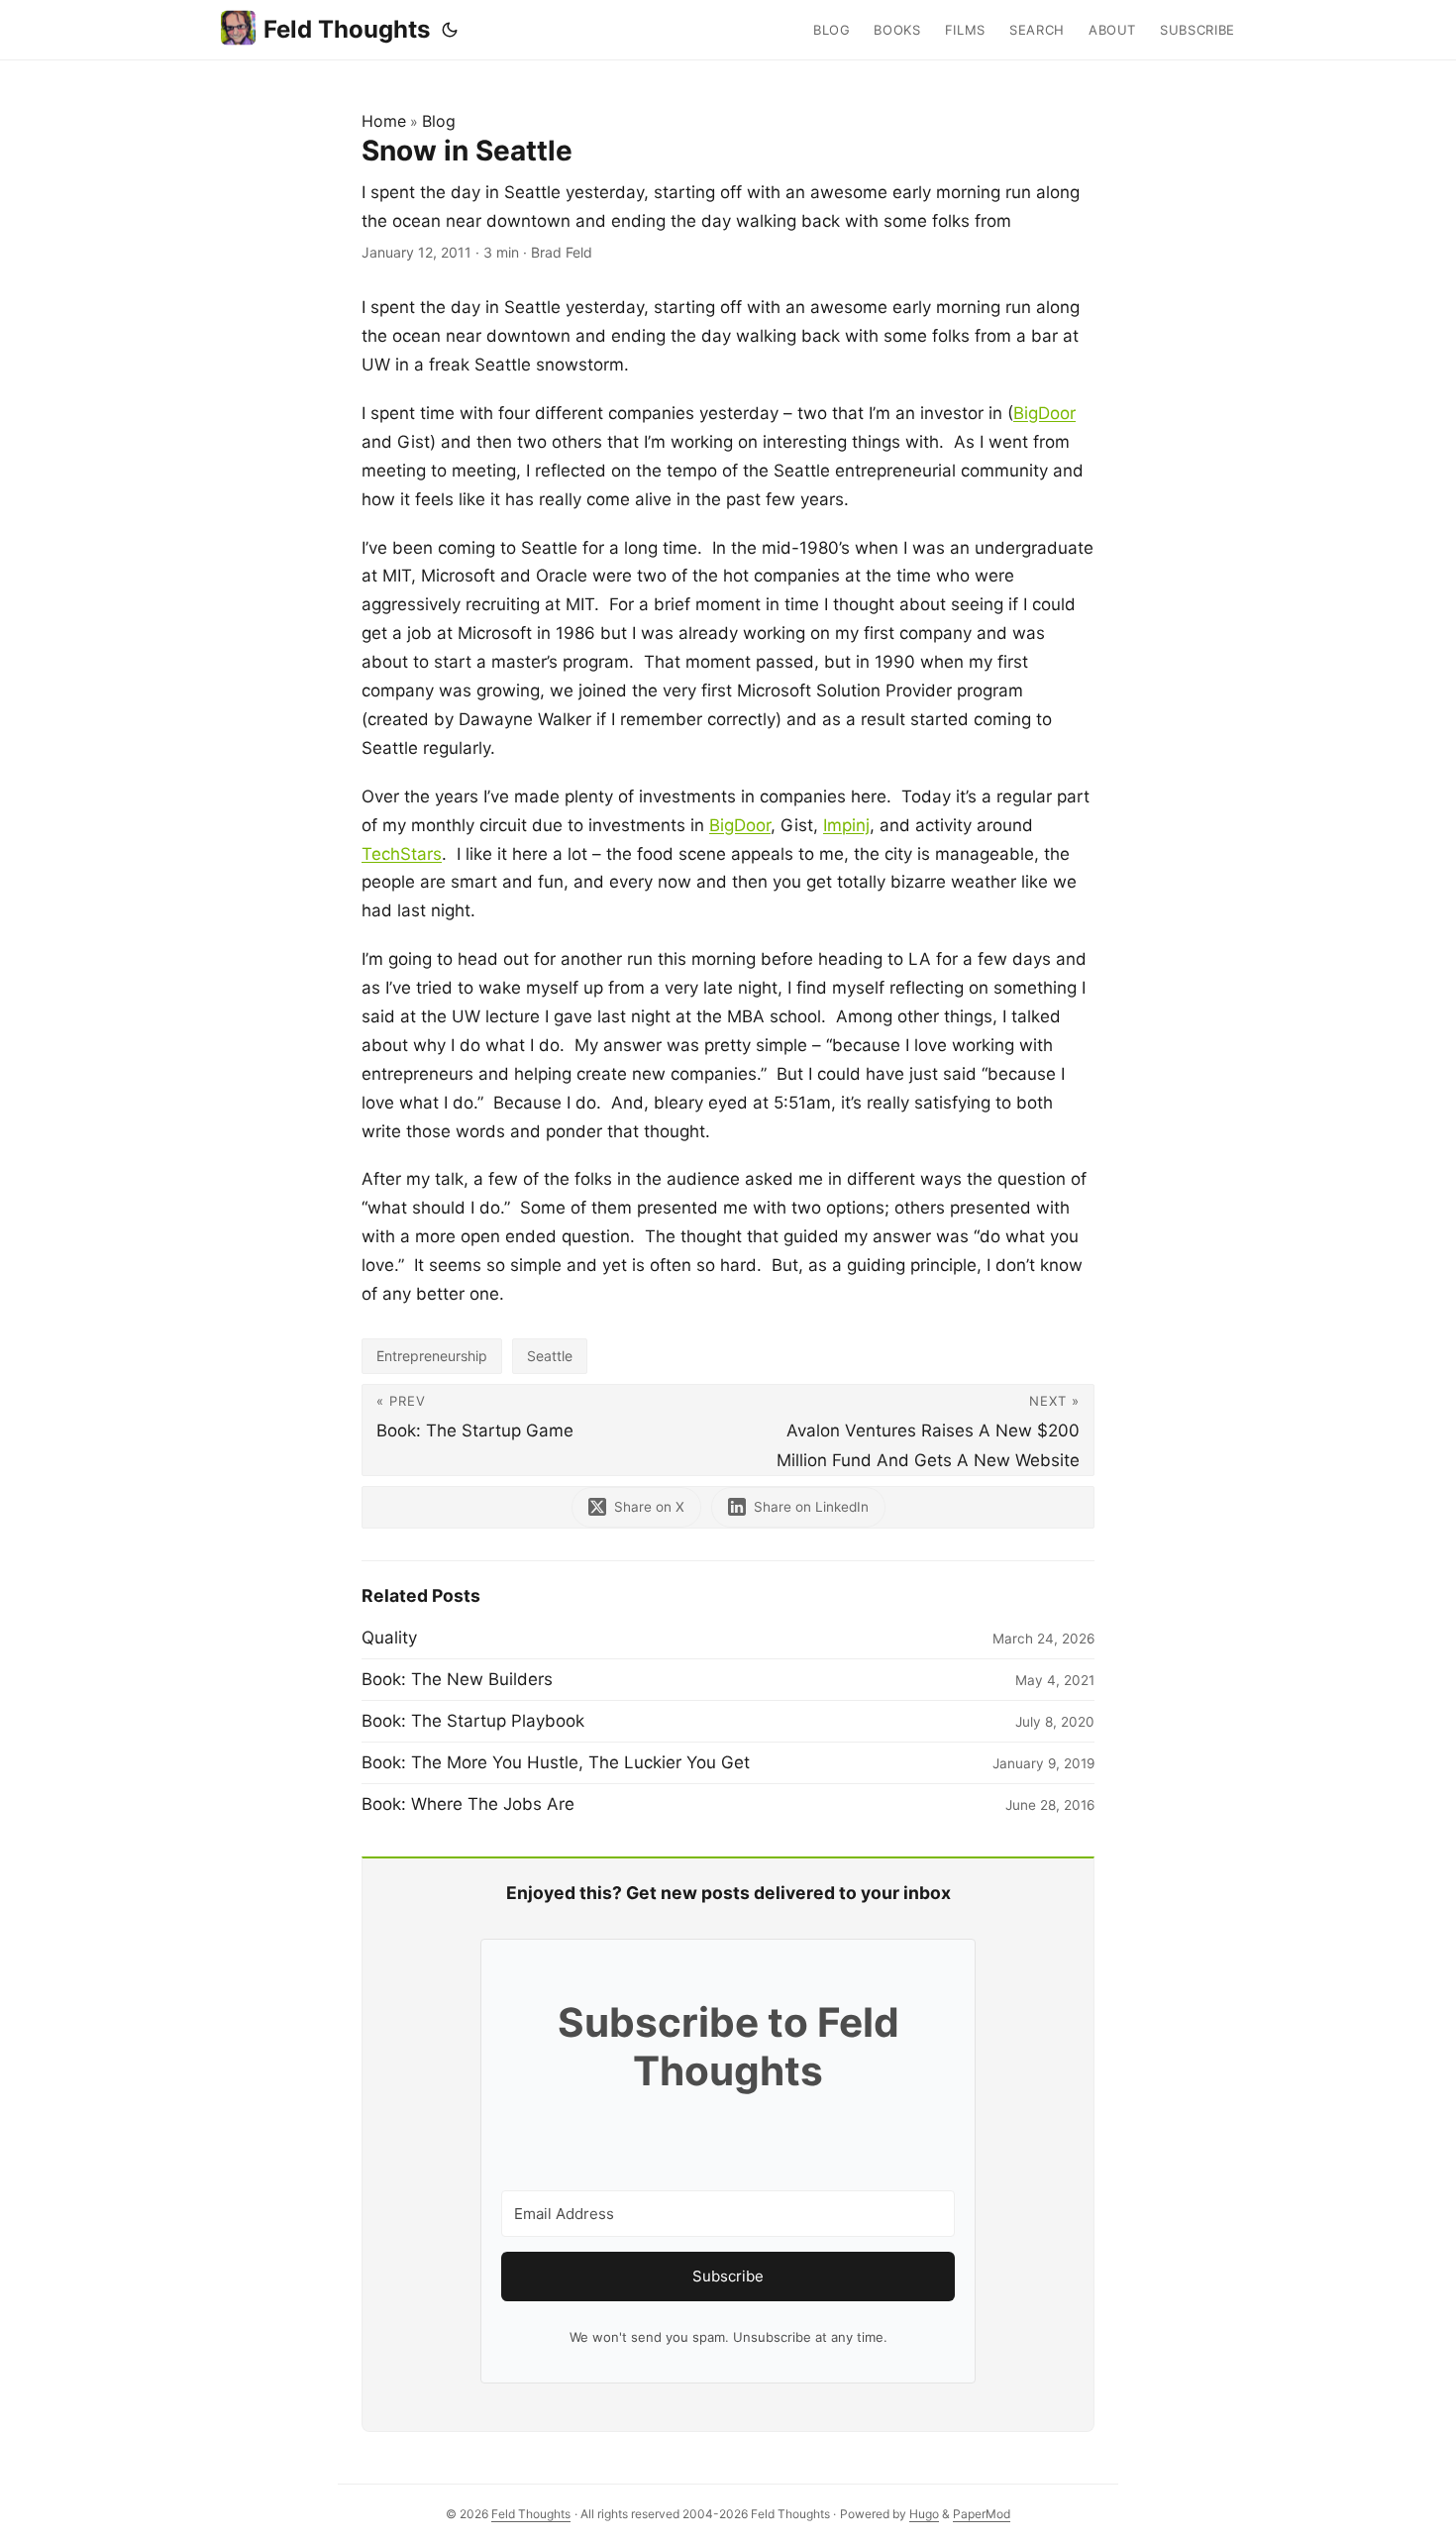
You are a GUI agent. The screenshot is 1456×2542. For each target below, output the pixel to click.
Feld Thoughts (347, 29)
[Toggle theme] (450, 30)
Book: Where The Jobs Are (468, 1804)
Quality (389, 1638)
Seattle (550, 1356)
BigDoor (1044, 413)
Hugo (924, 2514)
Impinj (846, 825)
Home (384, 121)
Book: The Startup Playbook (473, 1721)
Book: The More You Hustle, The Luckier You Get (556, 1762)
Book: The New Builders (457, 1679)
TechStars (402, 854)
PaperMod (982, 2514)
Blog (439, 121)
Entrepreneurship (432, 1356)
